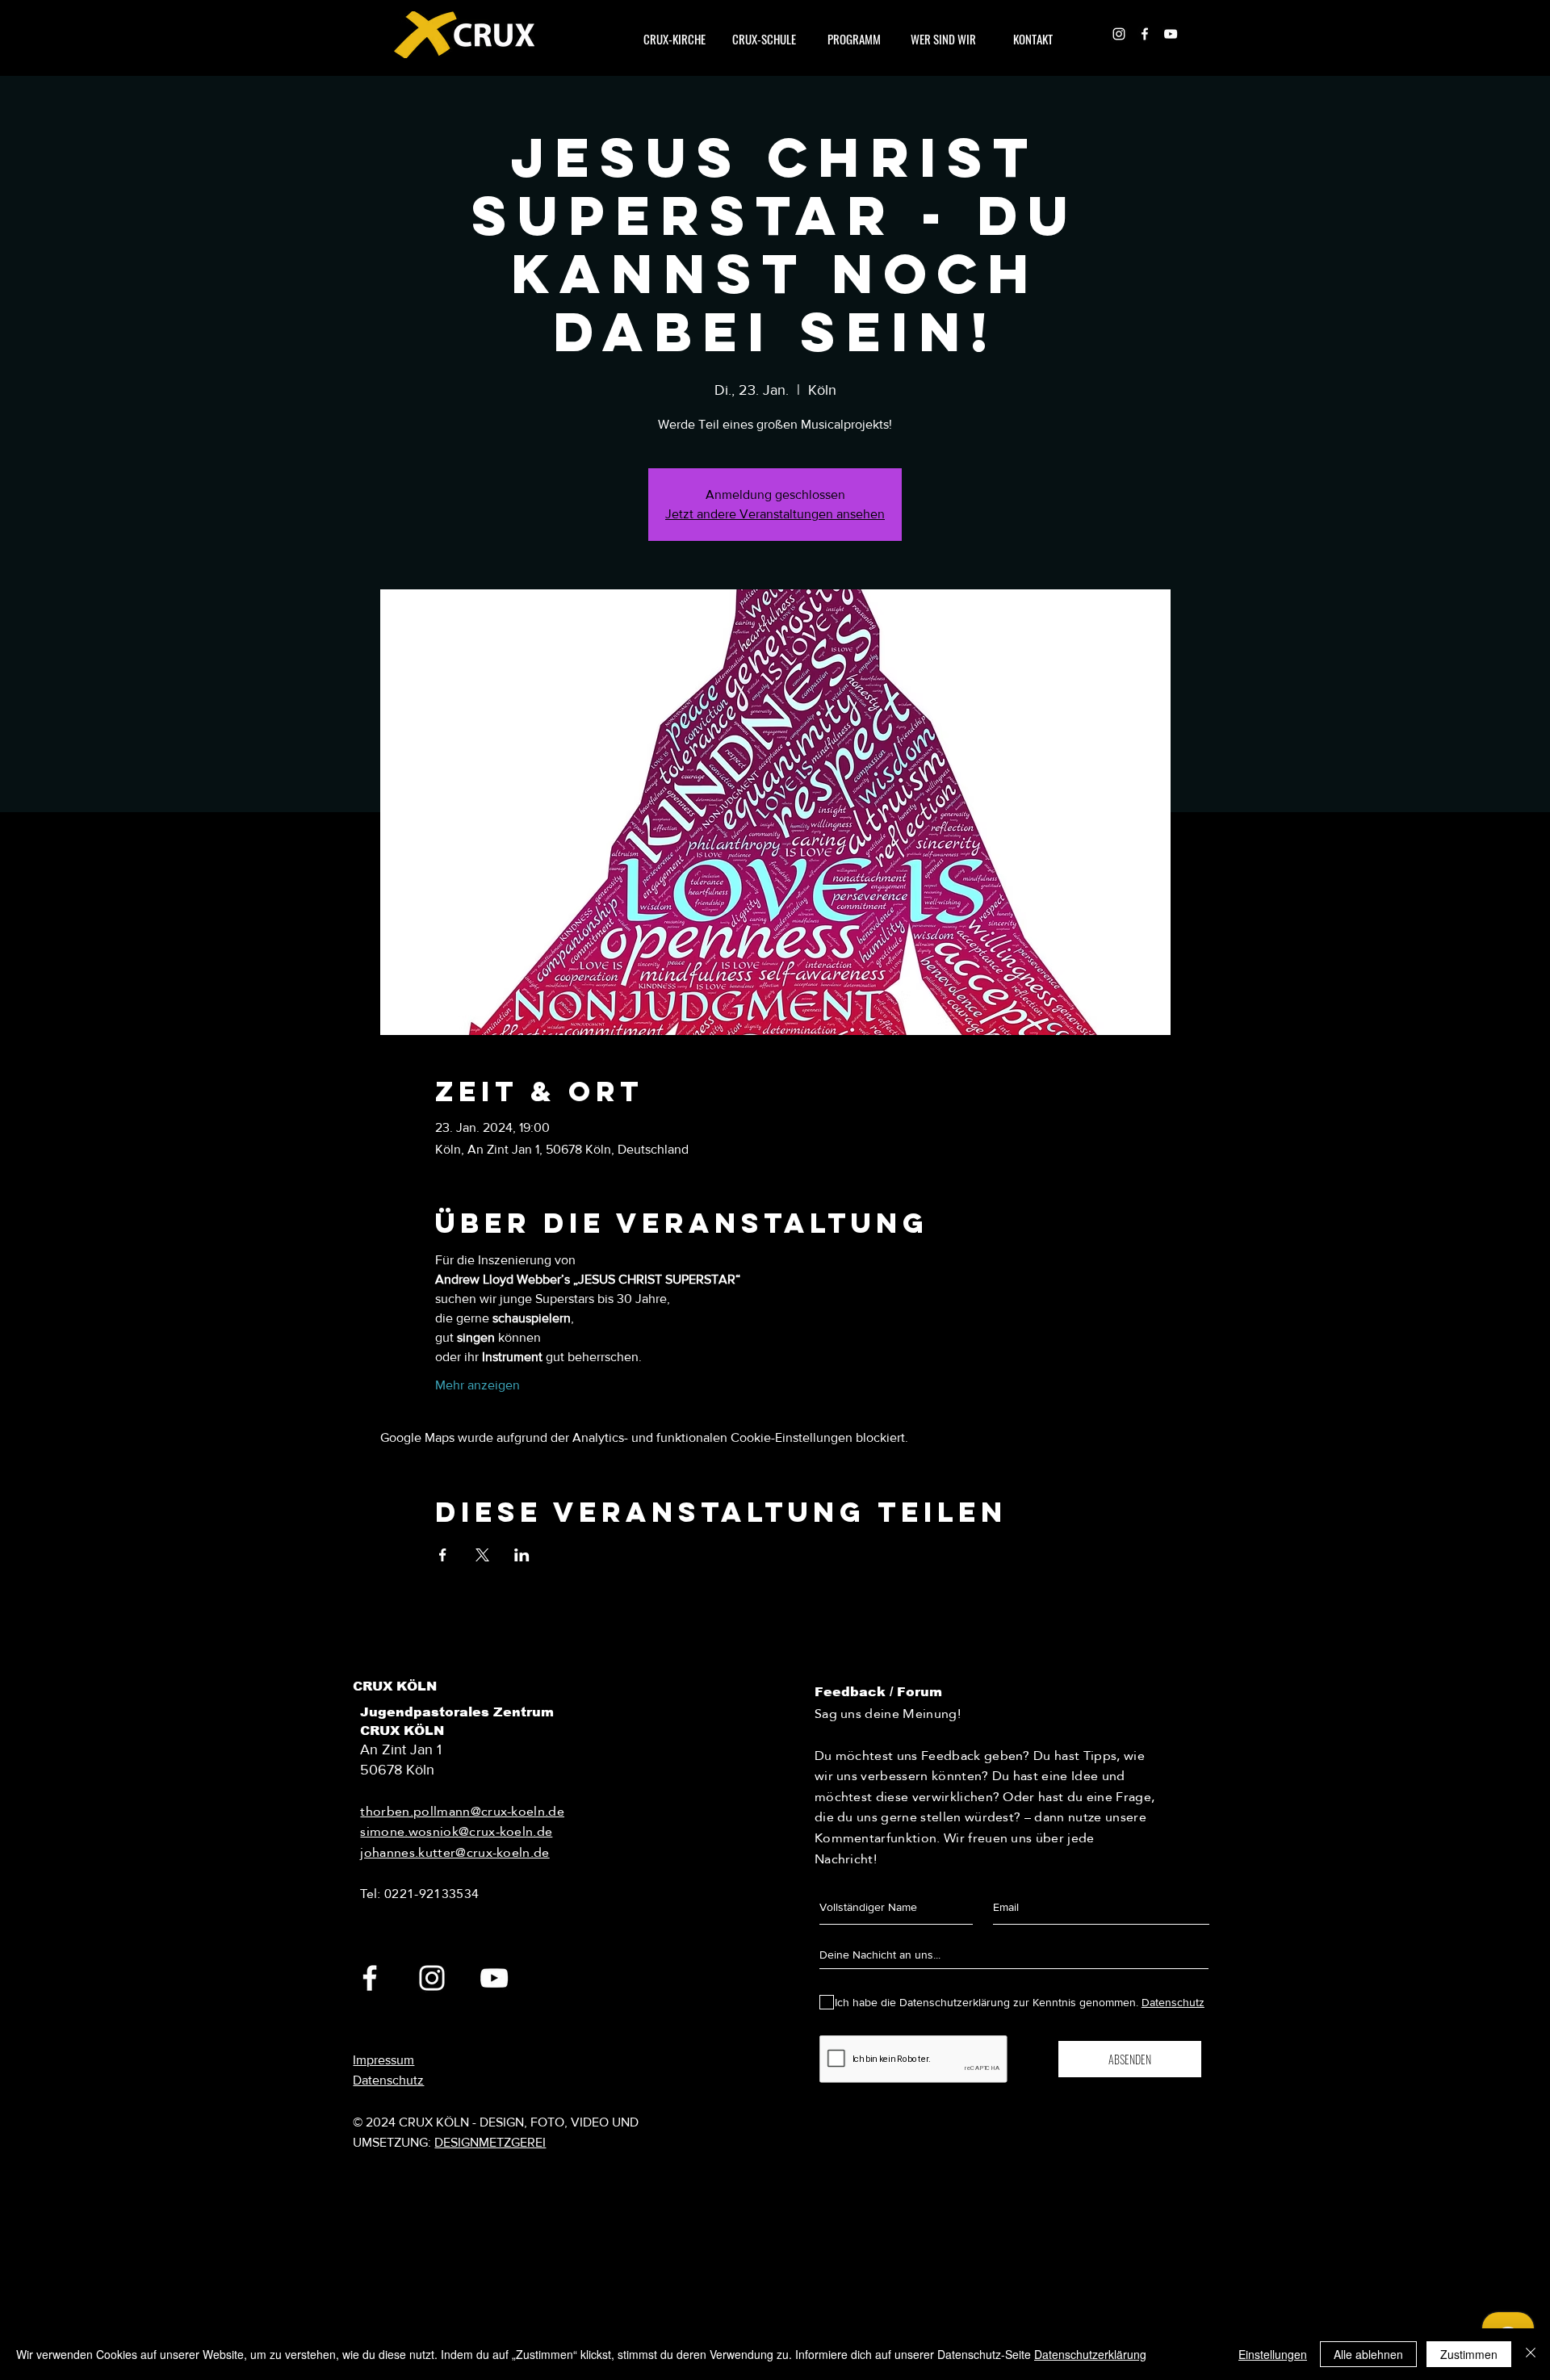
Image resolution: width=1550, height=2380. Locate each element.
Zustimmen (1469, 2354)
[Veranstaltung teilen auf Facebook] (443, 1555)
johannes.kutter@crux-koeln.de (455, 1852)
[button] (943, 39)
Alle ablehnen (1368, 2354)
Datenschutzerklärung (1090, 2354)
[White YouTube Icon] (494, 1978)
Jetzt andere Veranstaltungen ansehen (775, 514)
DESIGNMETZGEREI (490, 2142)
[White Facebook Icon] (1145, 34)
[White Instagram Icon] (1119, 34)
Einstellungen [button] (1273, 2354)
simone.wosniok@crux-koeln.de (456, 1831)
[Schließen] (1531, 2354)
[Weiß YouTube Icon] (1171, 34)
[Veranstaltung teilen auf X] (482, 1555)
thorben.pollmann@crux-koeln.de (462, 1811)
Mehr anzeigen (478, 1385)
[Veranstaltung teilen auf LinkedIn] (522, 1555)
